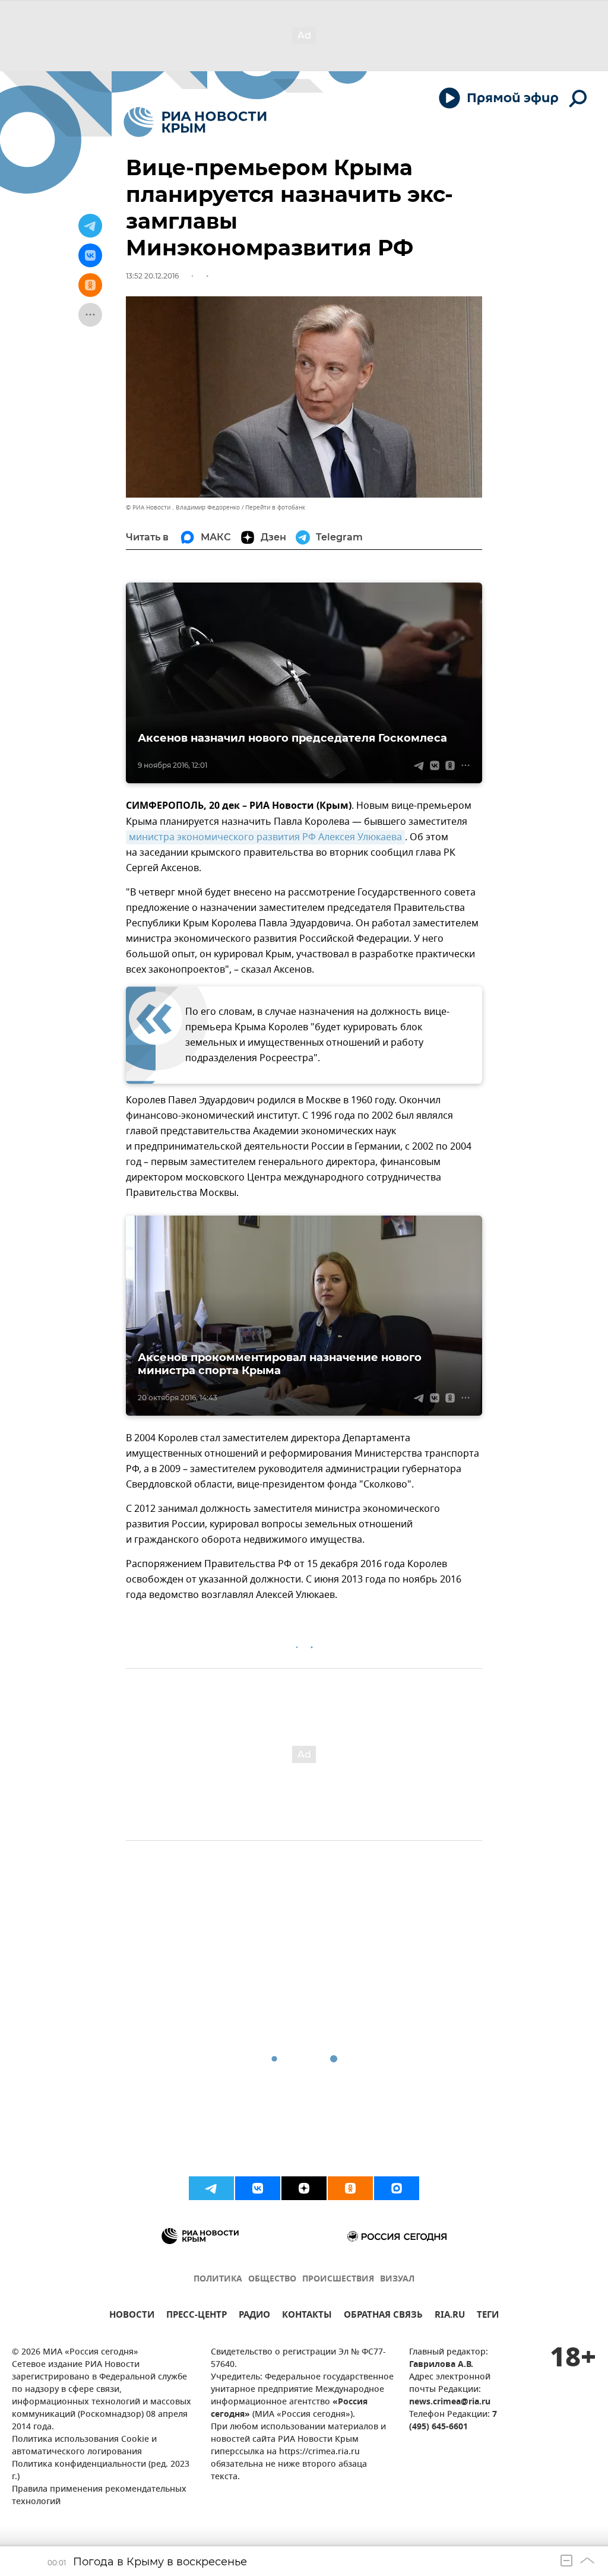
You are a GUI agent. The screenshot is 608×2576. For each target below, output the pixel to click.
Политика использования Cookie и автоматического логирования (84, 2446)
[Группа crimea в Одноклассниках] (350, 2188)
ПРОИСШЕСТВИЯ (338, 2279)
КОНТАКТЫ (307, 2316)
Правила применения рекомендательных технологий (99, 2496)
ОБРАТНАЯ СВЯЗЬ (383, 2316)
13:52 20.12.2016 (152, 276)
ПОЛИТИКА (218, 2279)
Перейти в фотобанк (275, 507)
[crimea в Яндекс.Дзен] (304, 2188)
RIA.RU (450, 2316)
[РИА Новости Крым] (195, 122)
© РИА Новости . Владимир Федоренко (183, 507)
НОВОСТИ (132, 2316)
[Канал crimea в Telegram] (211, 2188)
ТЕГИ (488, 2316)
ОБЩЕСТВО (272, 2279)
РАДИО (254, 2316)
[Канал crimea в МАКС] (397, 2188)
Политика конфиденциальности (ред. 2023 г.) (101, 2471)
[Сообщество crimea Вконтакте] (258, 2188)
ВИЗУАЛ (397, 2279)
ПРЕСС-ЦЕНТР (197, 2316)
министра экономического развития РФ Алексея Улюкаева (265, 837)
